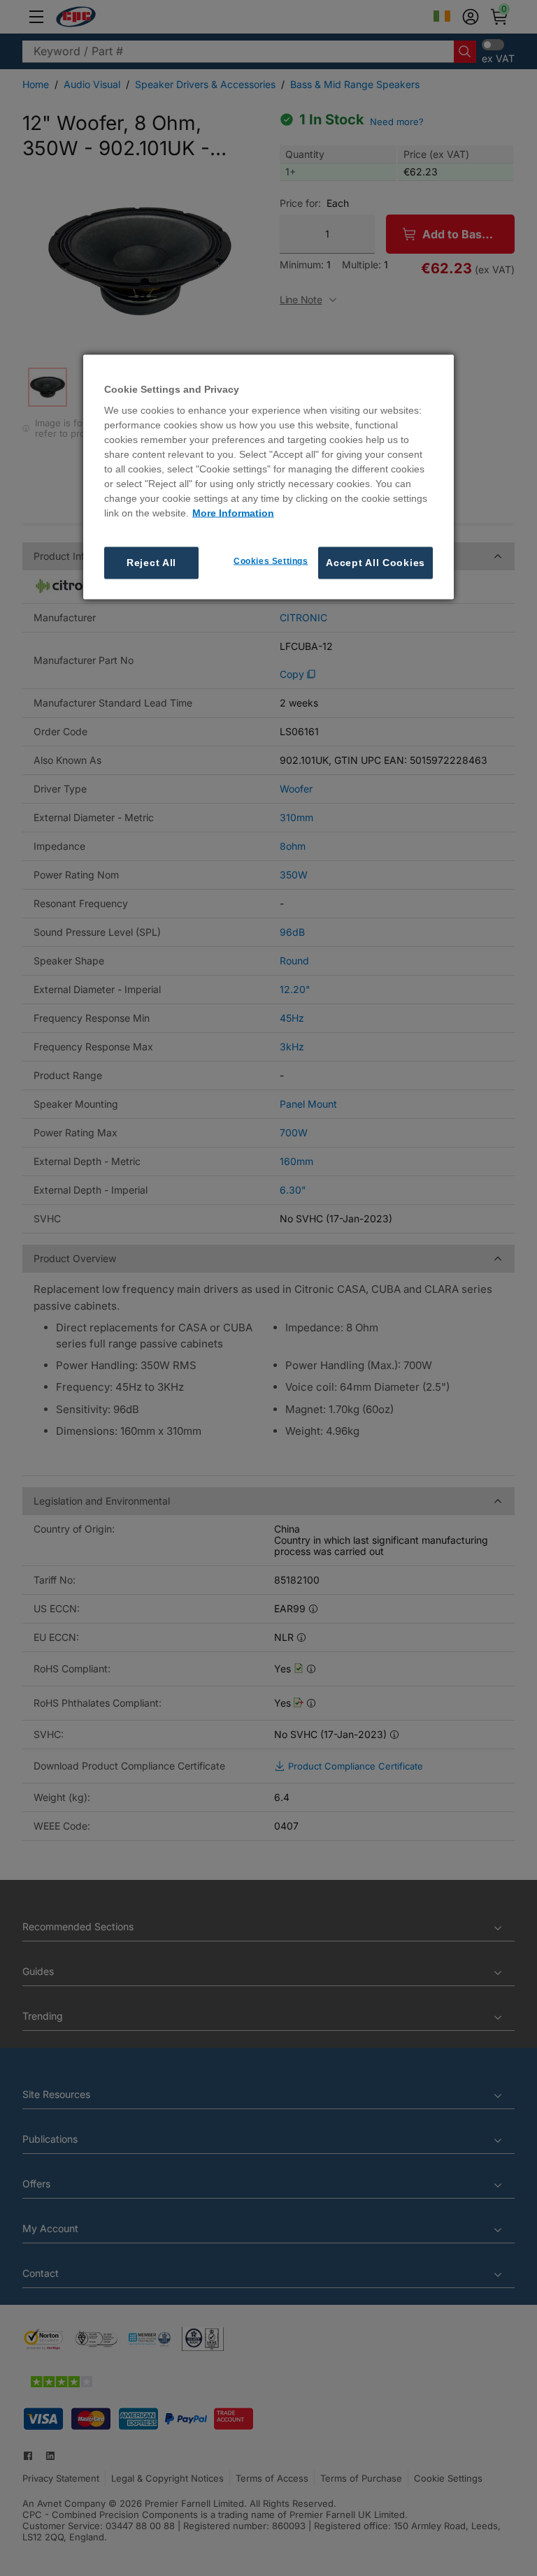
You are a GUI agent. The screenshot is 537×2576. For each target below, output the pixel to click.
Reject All (151, 563)
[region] (268, 477)
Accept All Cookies (375, 563)
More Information (233, 513)
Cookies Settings (271, 561)
